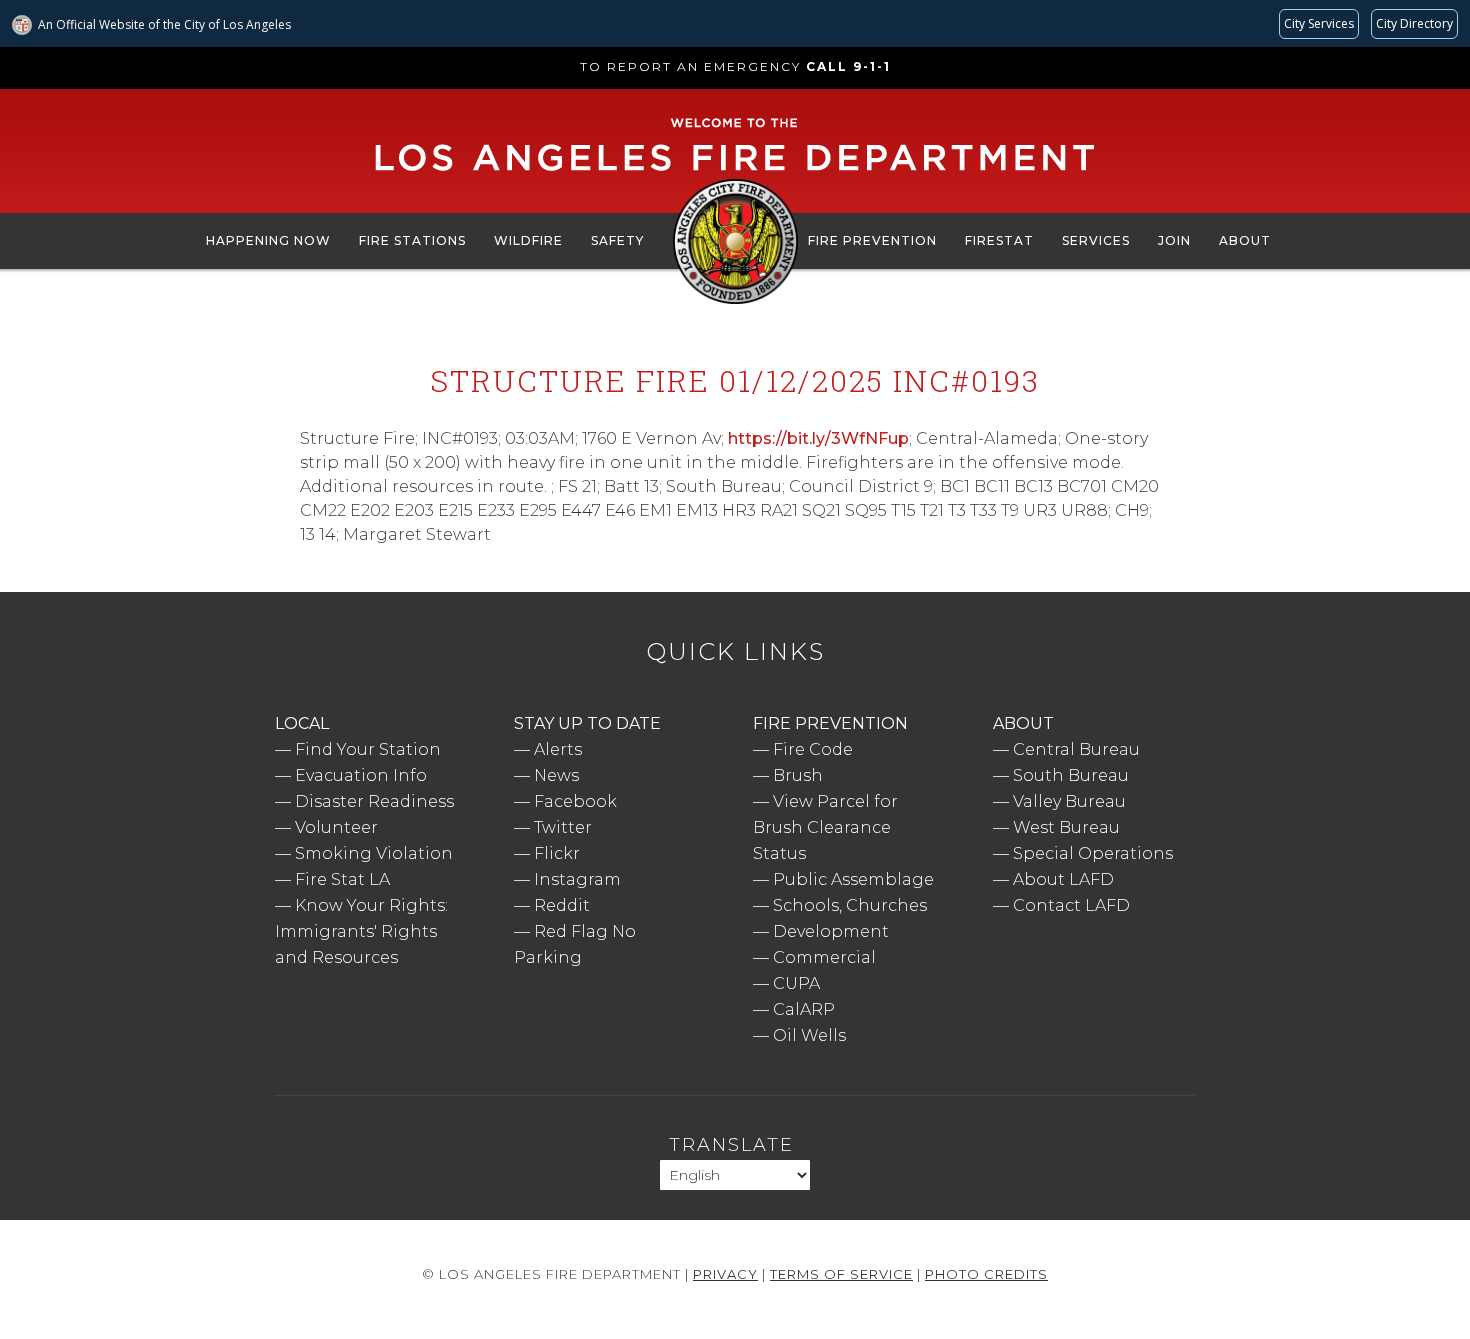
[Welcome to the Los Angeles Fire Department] (735, 172)
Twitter (563, 827)
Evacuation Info (361, 775)
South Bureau (1071, 775)
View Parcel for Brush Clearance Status (825, 827)
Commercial (824, 957)
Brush (798, 775)
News (556, 775)
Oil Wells (809, 1035)
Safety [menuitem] (617, 240)
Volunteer (336, 827)
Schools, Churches (850, 905)
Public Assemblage (853, 879)
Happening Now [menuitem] (268, 240)
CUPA (796, 983)
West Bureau (1066, 827)
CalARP (804, 1009)
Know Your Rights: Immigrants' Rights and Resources (361, 931)
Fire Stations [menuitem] (412, 240)
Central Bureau (1076, 749)
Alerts (558, 749)
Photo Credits (986, 1274)
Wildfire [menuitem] (528, 240)
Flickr (557, 853)
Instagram (577, 879)
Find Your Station (368, 749)
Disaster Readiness (374, 801)
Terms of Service (841, 1274)
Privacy (725, 1274)
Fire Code (813, 749)
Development (831, 931)
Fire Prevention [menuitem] (872, 240)
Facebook (575, 801)
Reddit (562, 905)
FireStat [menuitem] (999, 240)
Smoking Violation (374, 853)
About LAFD (1063, 879)
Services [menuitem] (1096, 240)
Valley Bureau (1069, 801)
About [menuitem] (1245, 240)
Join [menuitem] (1174, 240)
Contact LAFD (1071, 905)
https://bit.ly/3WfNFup (818, 438)
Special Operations (1093, 853)
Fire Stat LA (342, 879)
